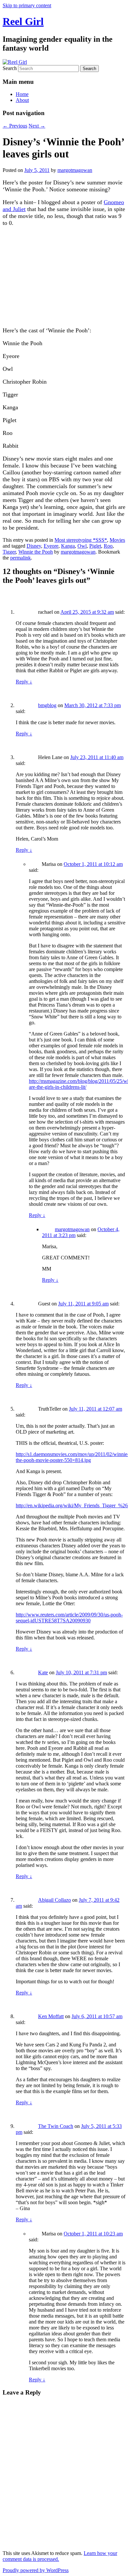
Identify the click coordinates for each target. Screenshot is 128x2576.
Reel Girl (23, 21)
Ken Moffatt (51, 2016)
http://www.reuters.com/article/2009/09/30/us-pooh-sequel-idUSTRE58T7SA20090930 (69, 1618)
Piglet (95, 546)
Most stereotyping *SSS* (81, 540)
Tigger (9, 552)
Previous (15, 126)
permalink (21, 558)
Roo (108, 546)
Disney (34, 546)
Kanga (68, 546)
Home (22, 94)
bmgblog (47, 705)
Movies (117, 540)
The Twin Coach (56, 2126)
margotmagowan (75, 170)
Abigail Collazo (54, 1900)
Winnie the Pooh (36, 552)
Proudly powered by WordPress (36, 2570)
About (22, 100)
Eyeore (51, 546)
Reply (24, 682)
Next (37, 126)
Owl (82, 546)
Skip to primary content (27, 5)
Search (10, 68)
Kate (43, 1672)
